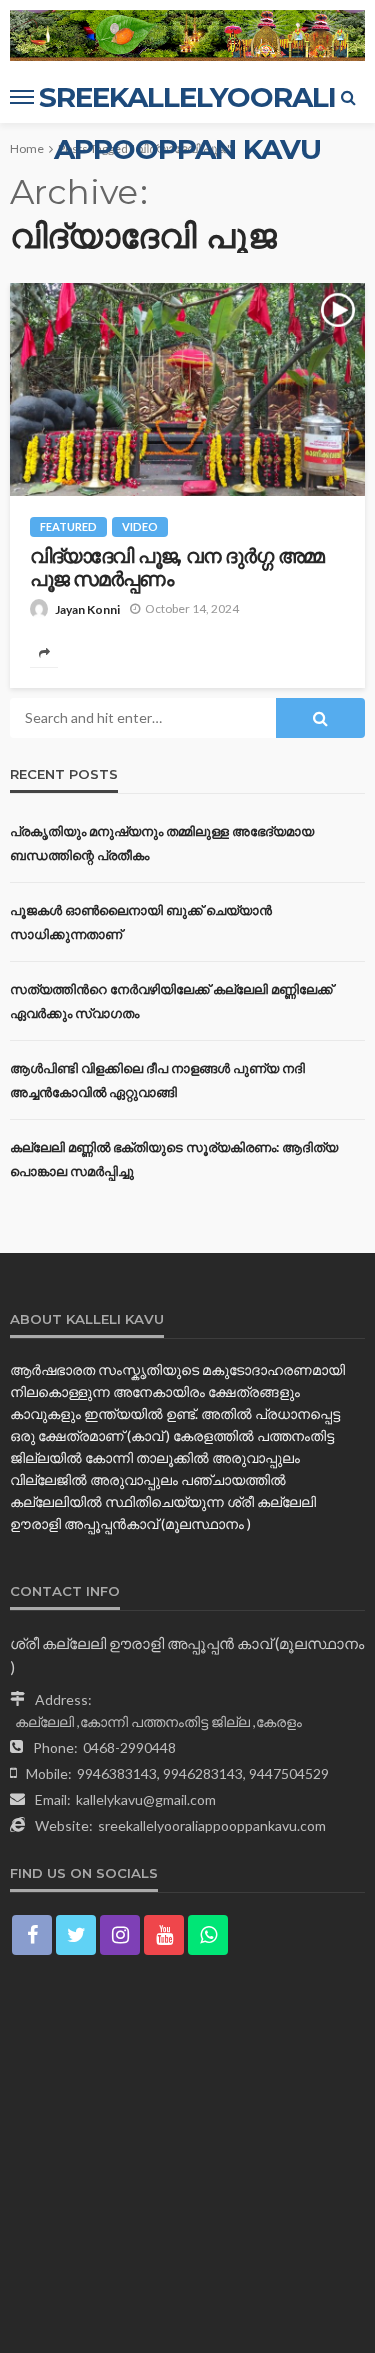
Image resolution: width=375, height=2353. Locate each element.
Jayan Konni (87, 609)
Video (140, 526)
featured (68, 526)
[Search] (348, 97)
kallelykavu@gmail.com (146, 1799)
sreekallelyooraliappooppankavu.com (212, 1825)
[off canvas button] (22, 97)
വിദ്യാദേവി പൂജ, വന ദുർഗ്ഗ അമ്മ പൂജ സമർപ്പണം (177, 568)
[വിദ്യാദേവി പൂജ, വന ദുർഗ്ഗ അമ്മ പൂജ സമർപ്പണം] (187, 389)
